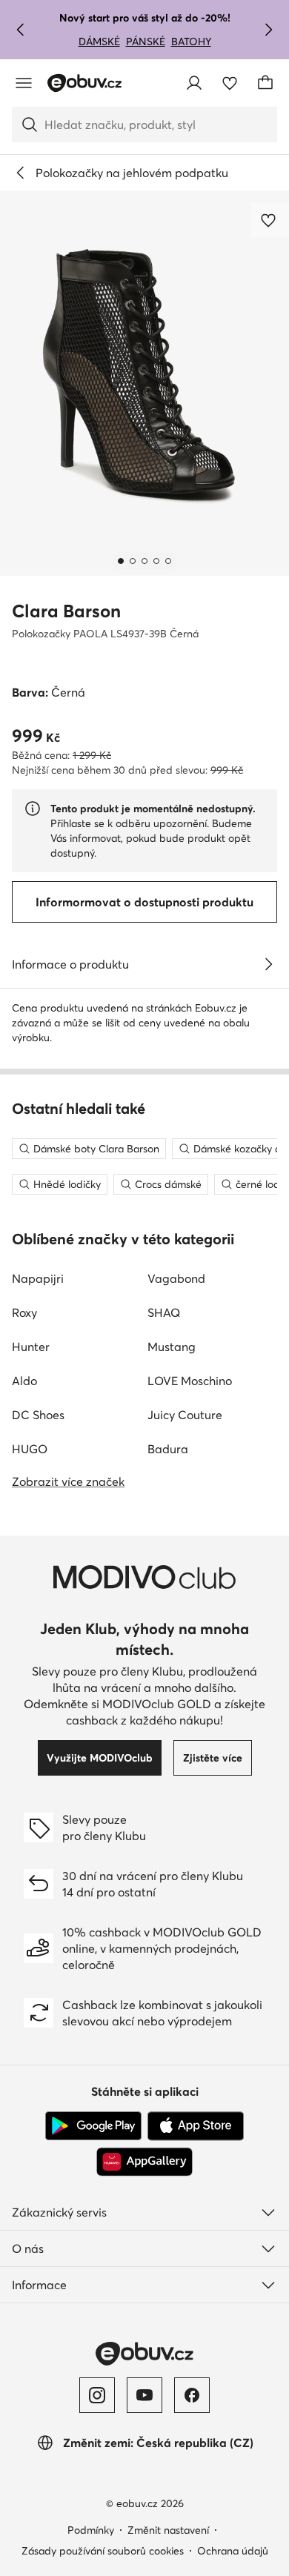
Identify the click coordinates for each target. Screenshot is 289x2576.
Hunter (31, 1347)
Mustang (172, 1347)
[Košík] (265, 83)
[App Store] (196, 2126)
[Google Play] (93, 2126)
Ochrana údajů (233, 2551)
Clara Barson (66, 611)
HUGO (30, 1449)
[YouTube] (144, 2395)
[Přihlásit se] (194, 83)
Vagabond (176, 1278)
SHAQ (164, 1312)
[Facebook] (192, 2395)
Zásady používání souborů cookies (103, 2551)
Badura (168, 1449)
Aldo (24, 1381)
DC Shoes (38, 1415)
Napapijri (38, 1278)
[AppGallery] (144, 2162)
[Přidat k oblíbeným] (270, 220)
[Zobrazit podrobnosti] (268, 964)
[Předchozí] (21, 30)
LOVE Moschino (190, 1381)
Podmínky (91, 2530)
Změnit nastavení (168, 2530)
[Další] (268, 30)
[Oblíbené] (230, 83)
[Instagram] (97, 2395)
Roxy (24, 1312)
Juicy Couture (185, 1415)
